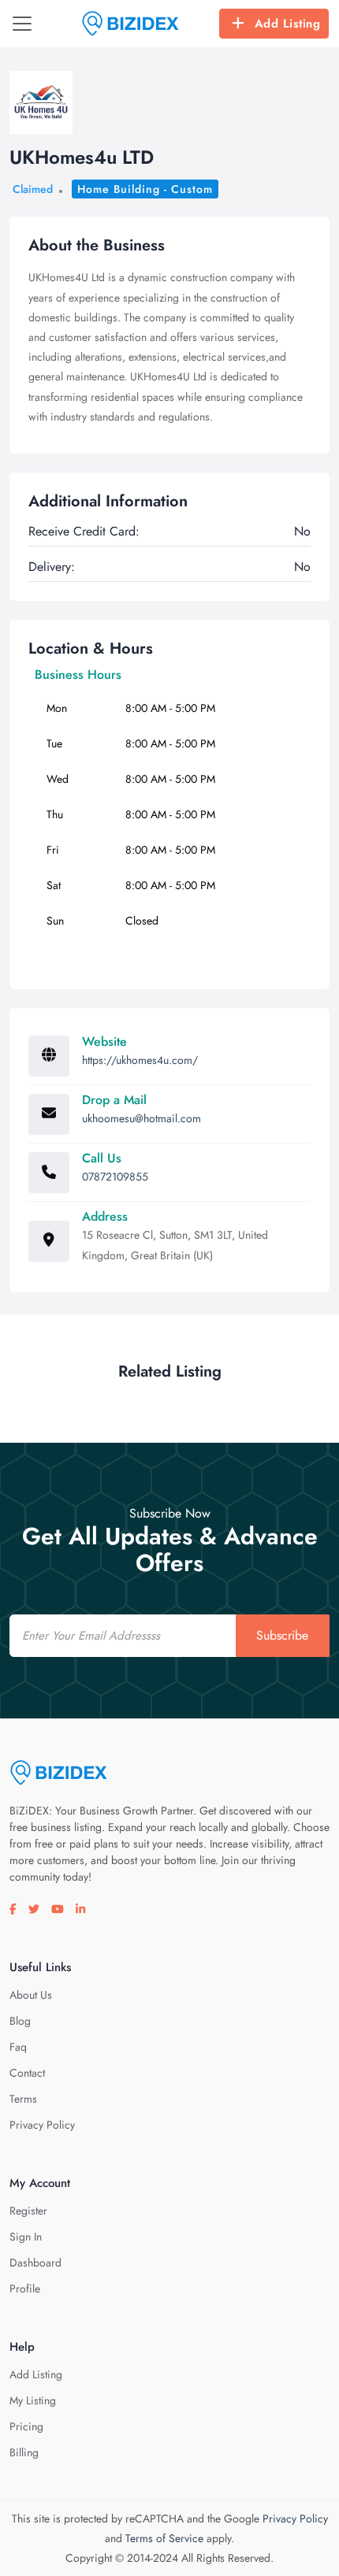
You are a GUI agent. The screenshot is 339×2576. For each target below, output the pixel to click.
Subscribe (282, 1635)
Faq (18, 2047)
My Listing (33, 2400)
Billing (24, 2452)
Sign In (26, 2237)
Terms (23, 2099)
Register (28, 2211)
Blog (20, 2021)
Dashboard (35, 2263)
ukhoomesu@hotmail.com (142, 1118)
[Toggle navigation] (22, 24)
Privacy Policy (42, 2125)
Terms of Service (164, 2538)
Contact (27, 2073)
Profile (25, 2289)
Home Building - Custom (145, 189)
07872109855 (115, 1177)
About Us (31, 1995)
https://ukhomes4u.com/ (140, 1060)
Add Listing (288, 24)
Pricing (26, 2426)
